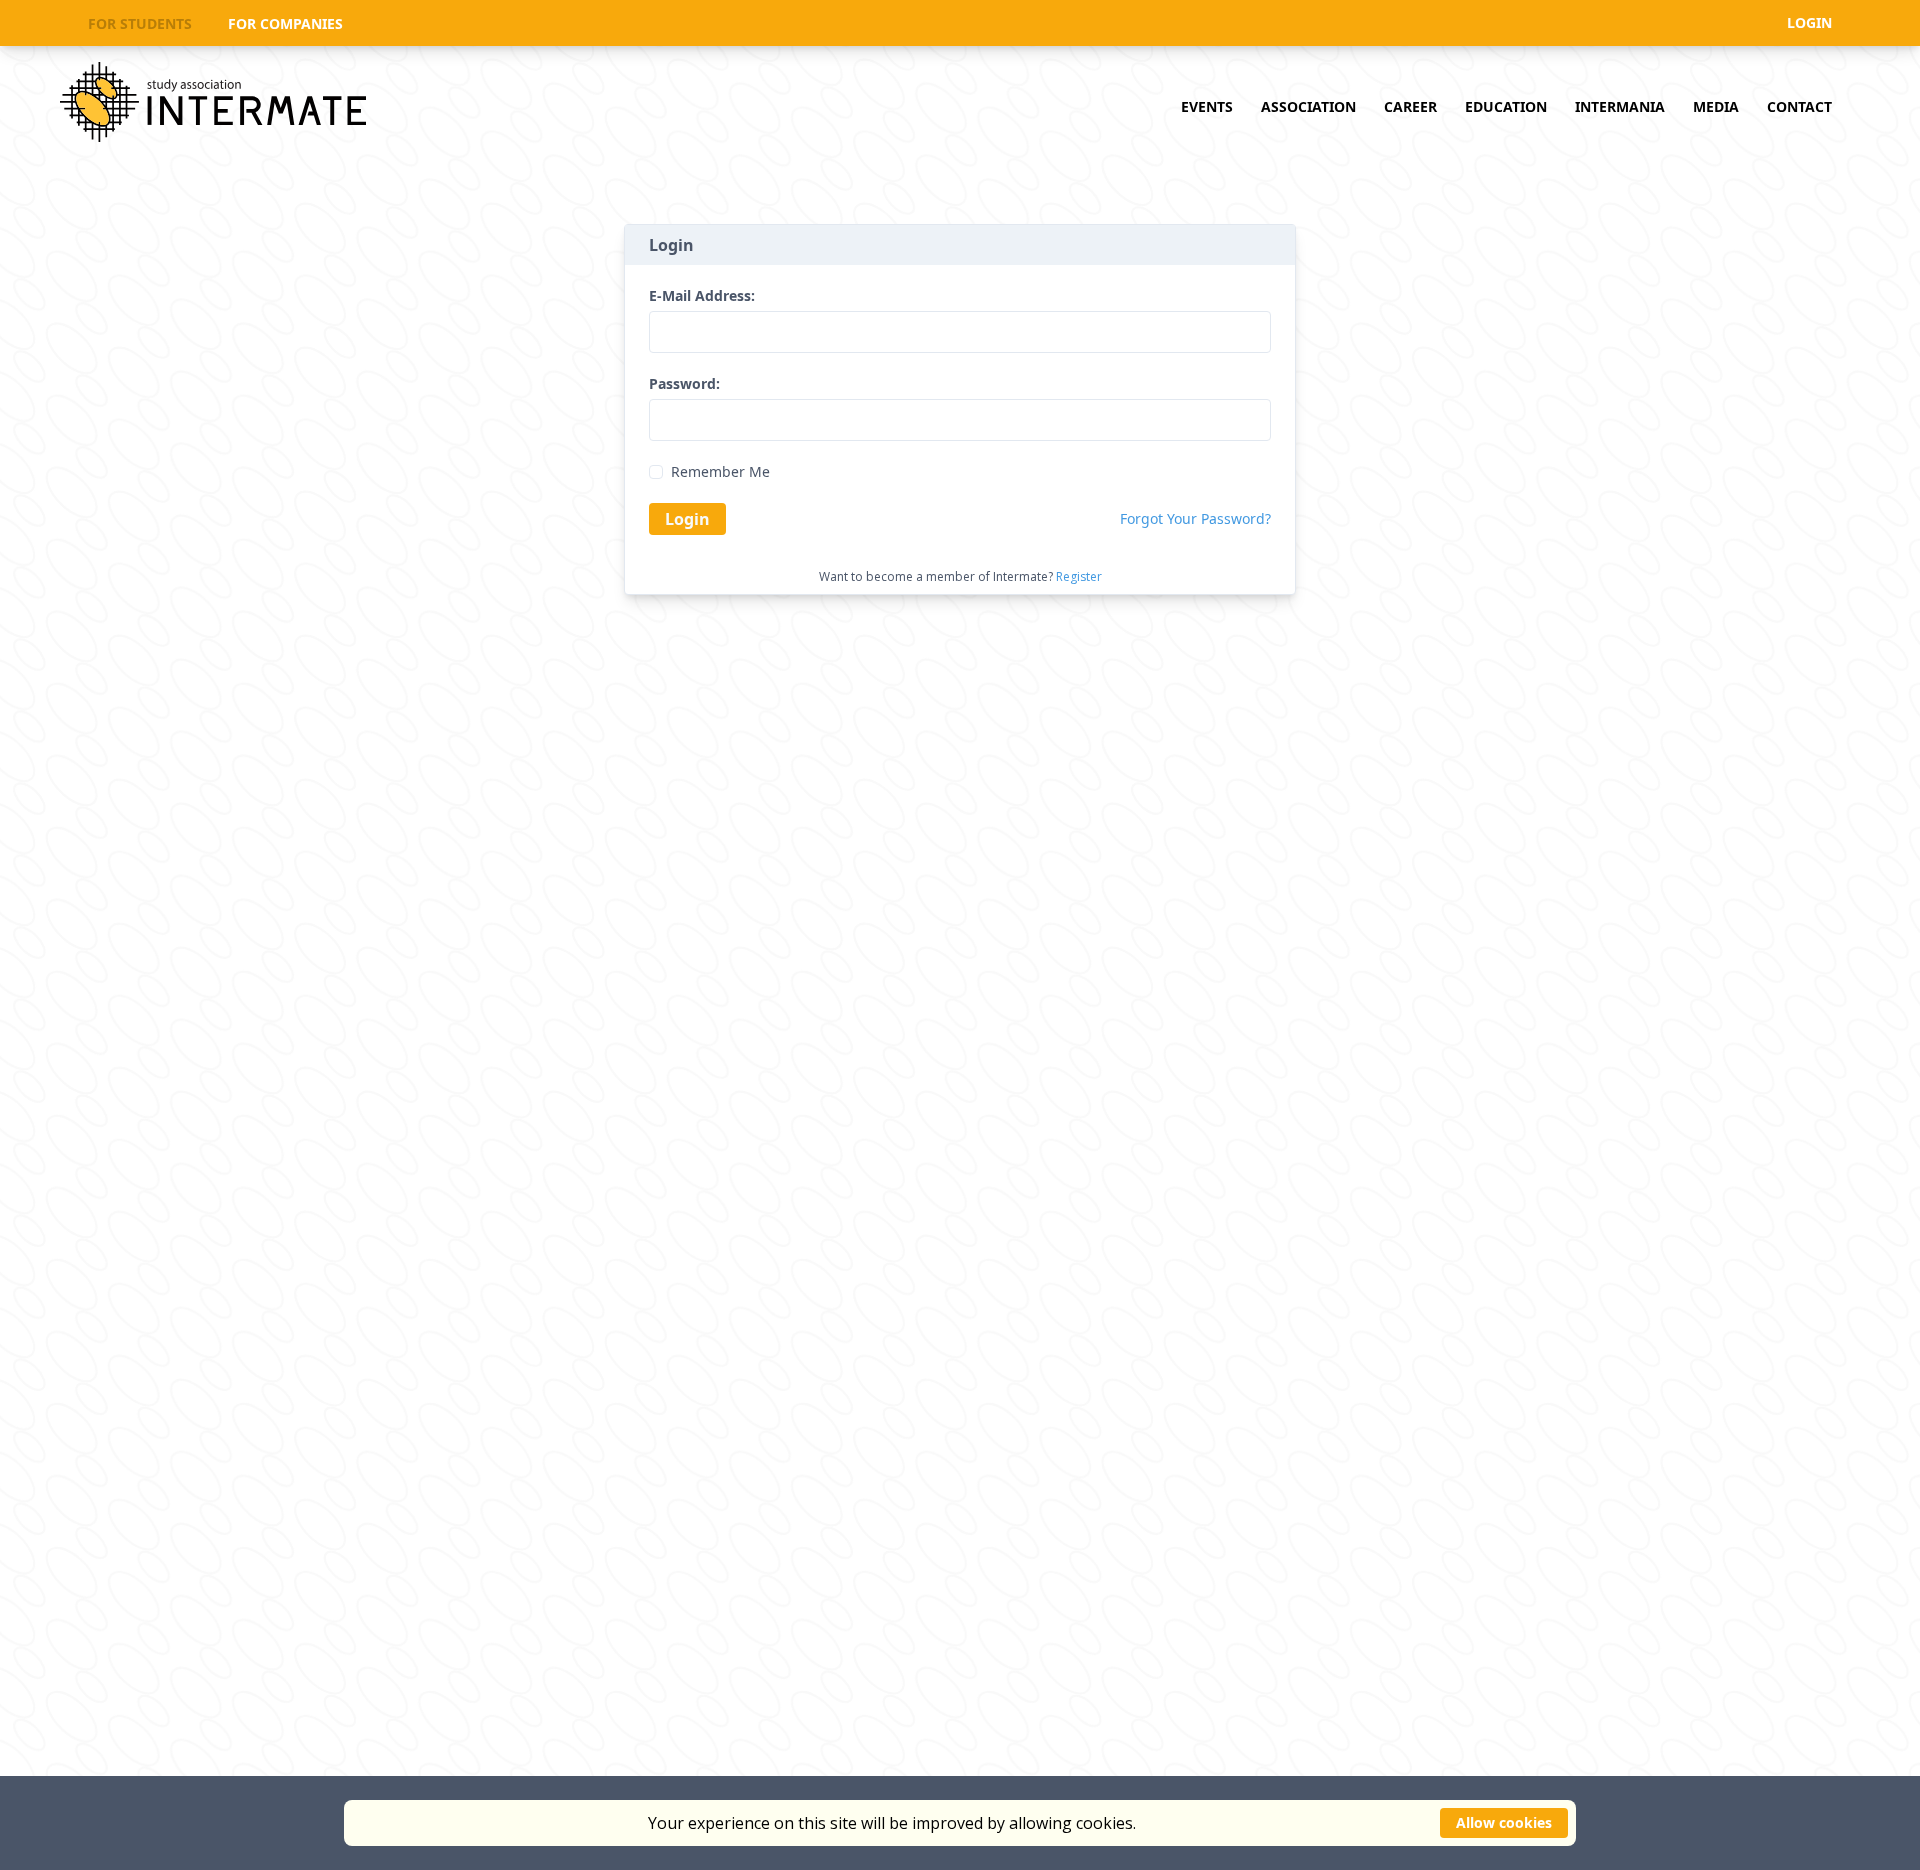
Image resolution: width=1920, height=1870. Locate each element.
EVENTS (1207, 106)
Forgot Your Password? (1195, 519)
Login (687, 519)
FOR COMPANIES (285, 24)
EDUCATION (1506, 106)
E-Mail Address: (702, 296)
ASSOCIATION (1308, 106)
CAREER (1410, 106)
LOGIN (1809, 22)
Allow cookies (1504, 1822)
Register (1079, 576)
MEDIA (1716, 106)
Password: (684, 384)
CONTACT (1799, 106)
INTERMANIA (1620, 106)
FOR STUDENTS (140, 24)
